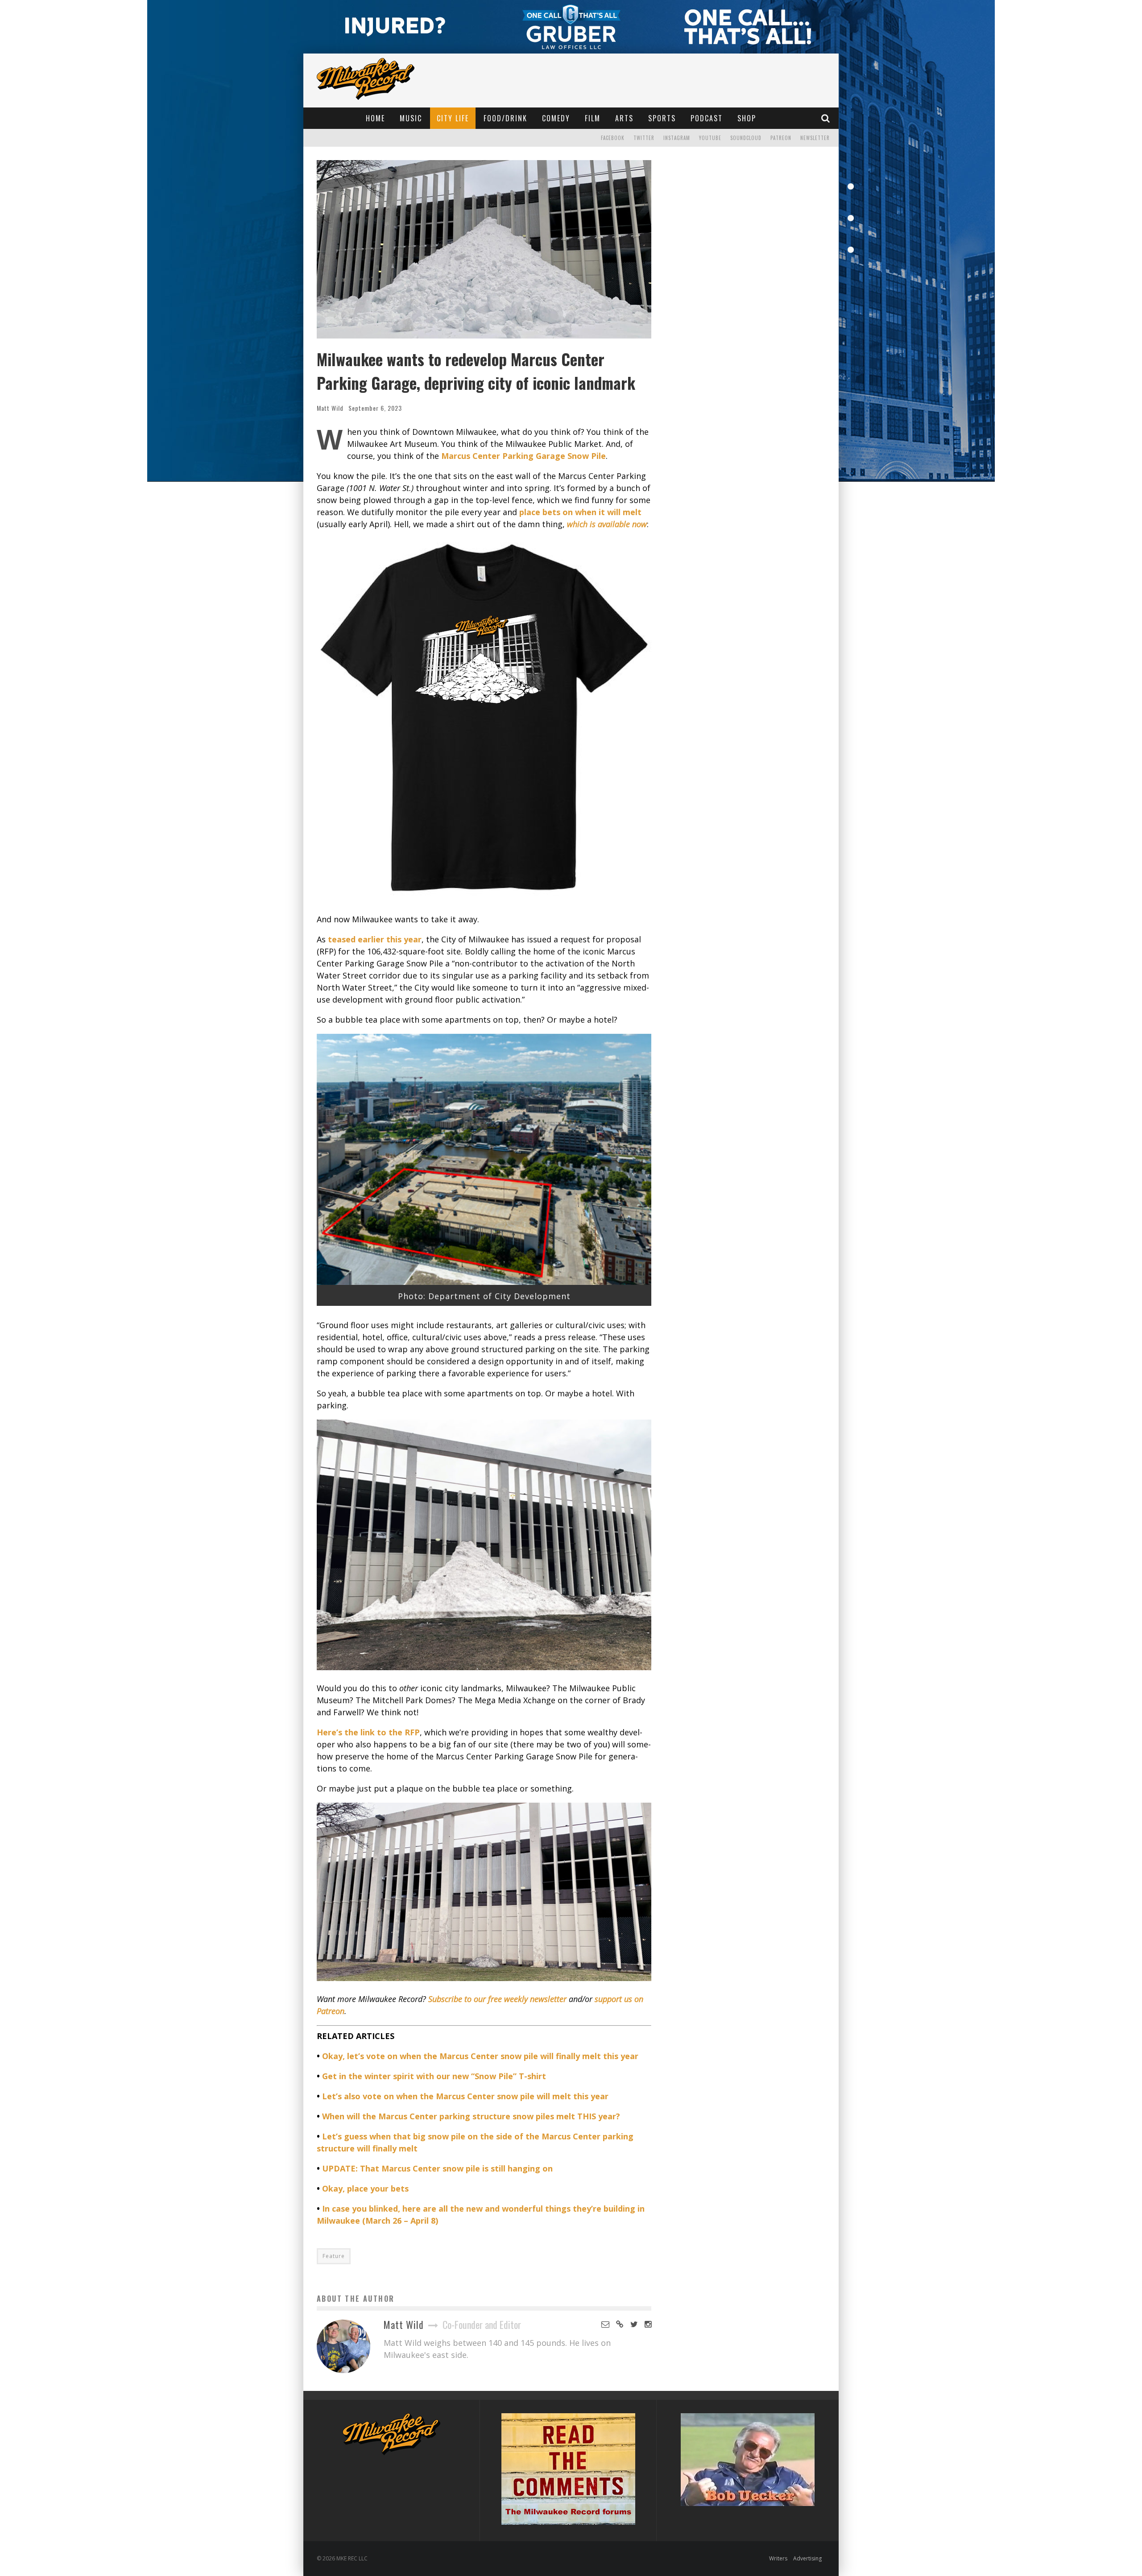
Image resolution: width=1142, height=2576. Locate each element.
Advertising (807, 2558)
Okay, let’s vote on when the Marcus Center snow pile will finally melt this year (480, 2056)
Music (411, 118)
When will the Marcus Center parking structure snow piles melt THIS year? (471, 2116)
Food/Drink (505, 118)
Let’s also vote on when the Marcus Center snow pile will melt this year (465, 2096)
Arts (624, 118)
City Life (453, 118)
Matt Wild (330, 408)
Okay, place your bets (365, 2188)
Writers (778, 2558)
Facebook (613, 138)
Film (593, 118)
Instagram (677, 138)
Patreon (781, 138)
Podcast (707, 118)
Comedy (556, 118)
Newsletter (815, 138)
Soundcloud (746, 138)
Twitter (644, 138)
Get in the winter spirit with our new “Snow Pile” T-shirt (434, 2076)
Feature (334, 2256)
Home (375, 118)
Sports (662, 118)
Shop (747, 118)
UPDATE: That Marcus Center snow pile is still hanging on (437, 2168)
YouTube (710, 138)
